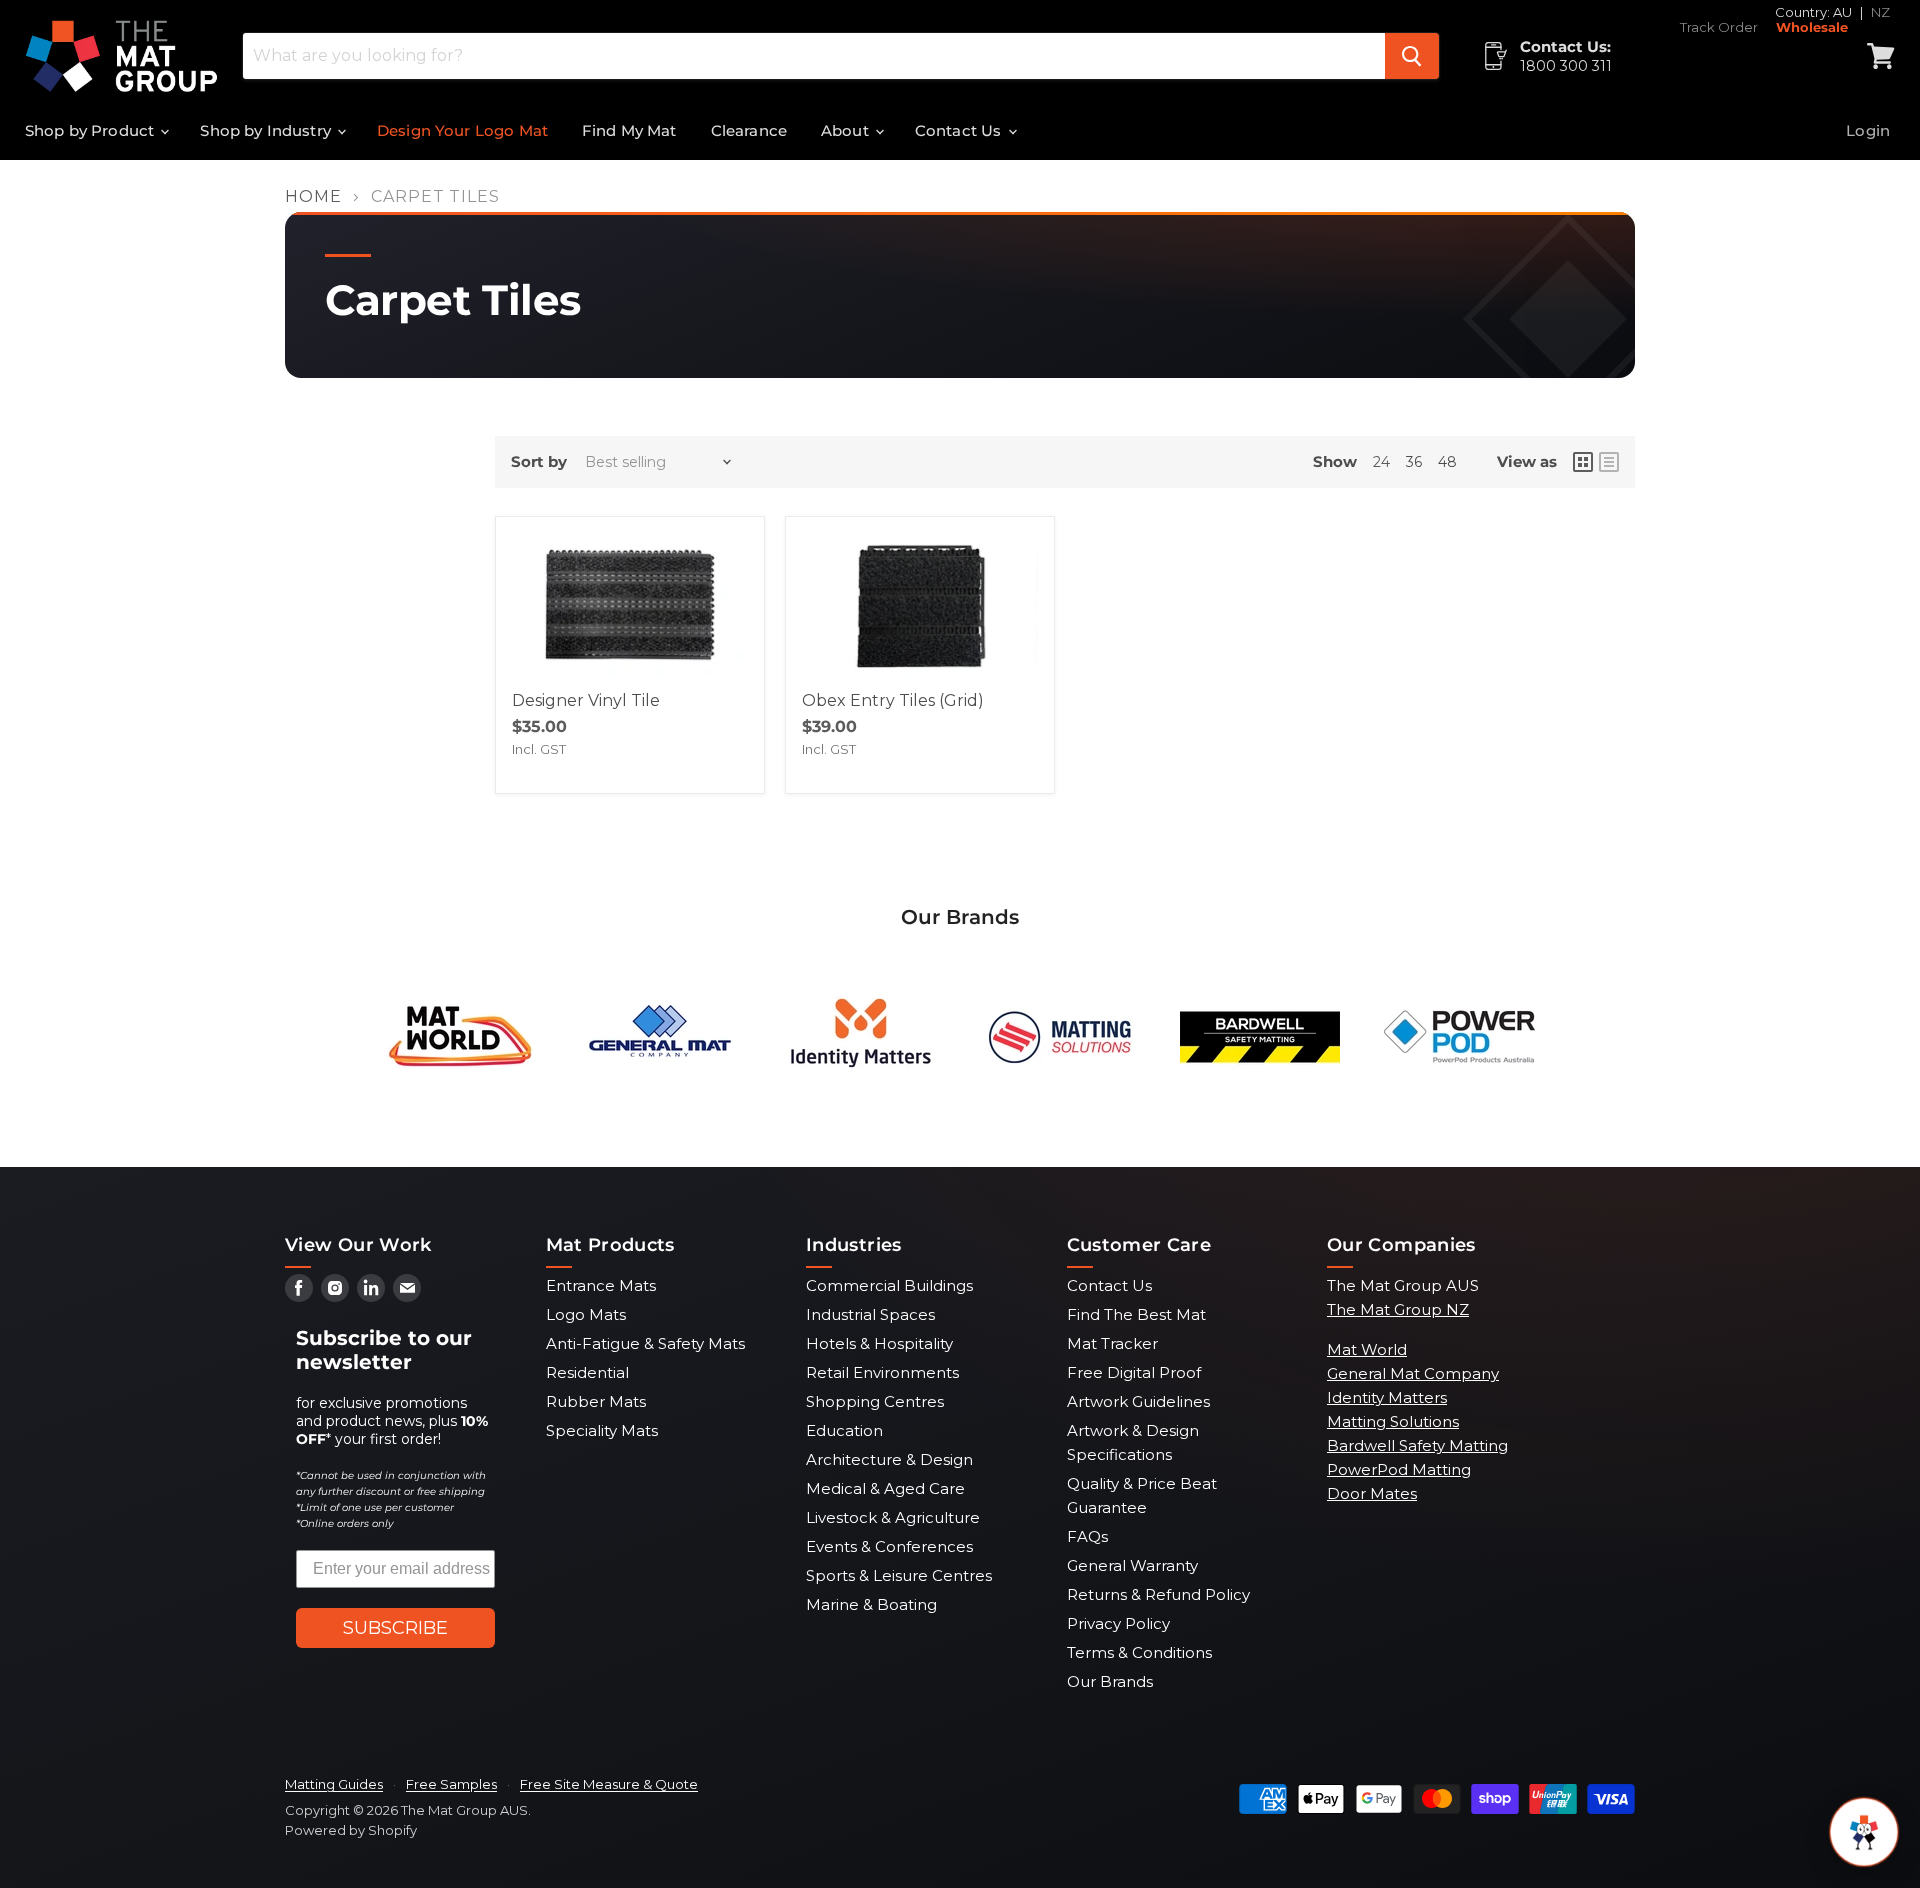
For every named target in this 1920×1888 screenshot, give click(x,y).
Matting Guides (334, 1784)
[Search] (1412, 56)
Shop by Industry (267, 130)
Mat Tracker (1112, 1343)
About (847, 130)
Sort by (539, 461)
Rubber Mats (596, 1401)
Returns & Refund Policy (1158, 1594)
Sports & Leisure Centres (899, 1575)
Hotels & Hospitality (879, 1343)
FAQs (1087, 1536)
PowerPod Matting (1399, 1469)
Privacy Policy (1118, 1623)
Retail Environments (882, 1372)
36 (1414, 462)
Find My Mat (629, 130)
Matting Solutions (1393, 1421)
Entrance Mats (601, 1285)
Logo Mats (586, 1314)
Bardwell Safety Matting (1417, 1445)
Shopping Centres (875, 1401)
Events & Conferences (889, 1546)
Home (313, 197)
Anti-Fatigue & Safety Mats (645, 1343)
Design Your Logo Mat (462, 130)
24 (1381, 462)
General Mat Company (1413, 1373)
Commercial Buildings (889, 1285)
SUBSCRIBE (395, 1628)
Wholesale (1812, 27)
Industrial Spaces (870, 1314)
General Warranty (1132, 1565)
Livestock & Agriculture (893, 1517)
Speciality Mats (602, 1430)
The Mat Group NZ (1398, 1309)
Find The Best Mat (1136, 1314)
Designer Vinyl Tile (586, 700)
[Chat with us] (1864, 1832)
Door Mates (1372, 1493)
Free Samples (451, 1784)
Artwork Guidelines (1138, 1401)
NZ (1880, 12)
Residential (587, 1372)
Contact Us (960, 130)
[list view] (1609, 462)
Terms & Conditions (1139, 1652)
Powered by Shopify (351, 1830)
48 (1447, 462)
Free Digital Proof (1134, 1372)
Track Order (1719, 27)
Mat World (1367, 1349)
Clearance (749, 130)
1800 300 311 (1566, 66)
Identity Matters (1387, 1397)
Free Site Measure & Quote (609, 1784)
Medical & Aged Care (885, 1488)
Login (1868, 130)
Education (844, 1430)
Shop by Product (91, 130)
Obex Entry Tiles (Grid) (893, 700)
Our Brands (1110, 1681)
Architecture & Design (889, 1459)
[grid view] (1583, 462)
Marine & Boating (871, 1604)
